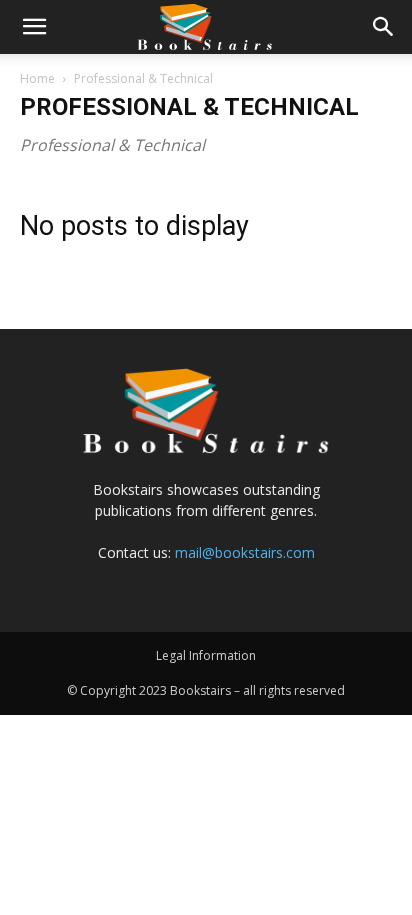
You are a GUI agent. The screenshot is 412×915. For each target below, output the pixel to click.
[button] (34, 27)
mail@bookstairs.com (245, 552)
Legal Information (206, 655)
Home (37, 78)
